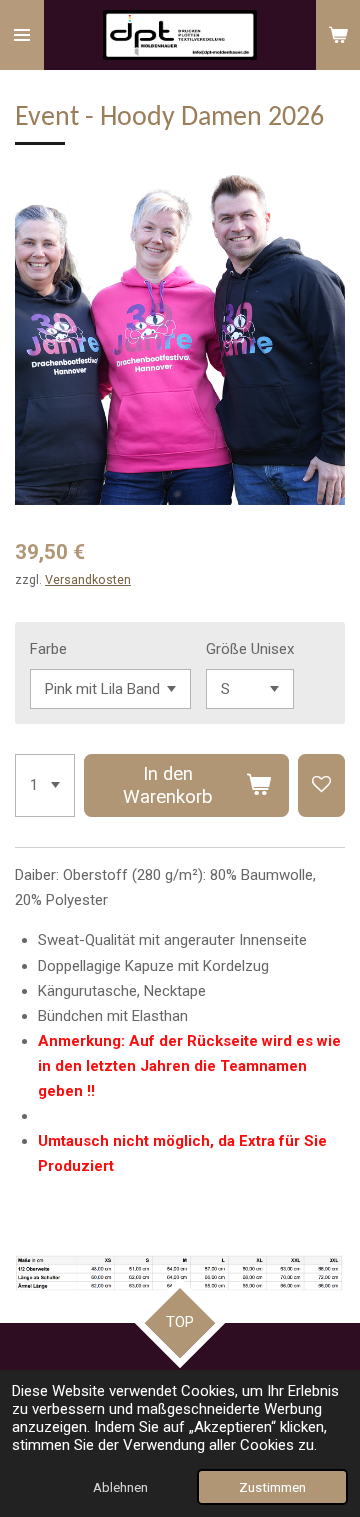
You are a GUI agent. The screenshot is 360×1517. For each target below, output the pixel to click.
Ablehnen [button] (120, 1487)
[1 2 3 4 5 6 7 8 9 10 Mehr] (45, 786)
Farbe (48, 649)
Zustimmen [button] (272, 1487)
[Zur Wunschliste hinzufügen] (321, 786)
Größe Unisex (250, 649)
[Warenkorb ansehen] (338, 35)
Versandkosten (88, 579)
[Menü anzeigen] (22, 35)
